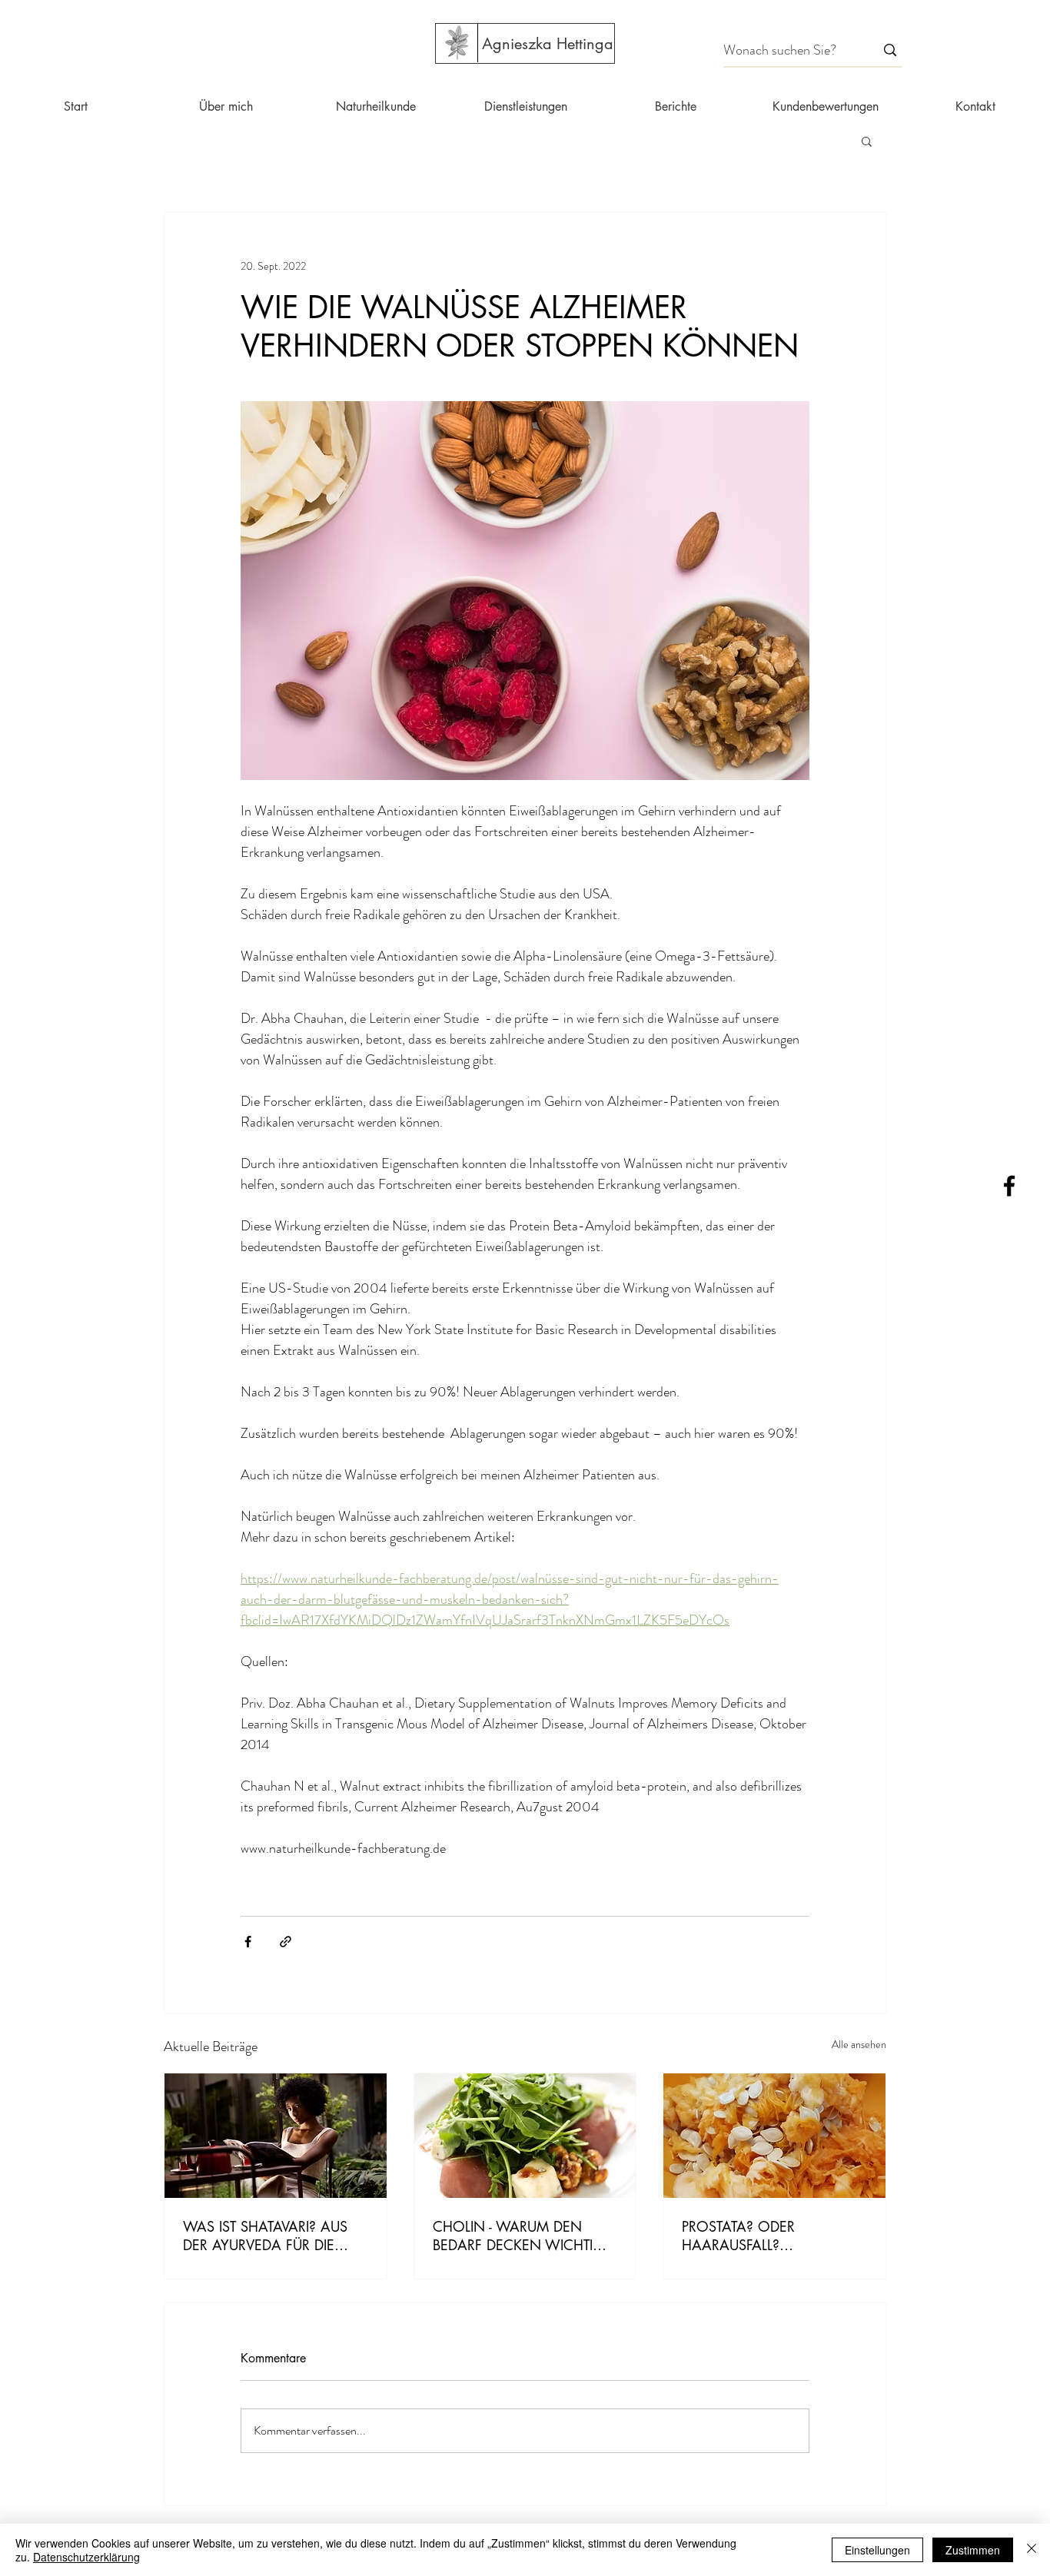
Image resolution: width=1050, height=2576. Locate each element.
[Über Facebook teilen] (248, 1942)
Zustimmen (973, 2550)
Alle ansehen (859, 2044)
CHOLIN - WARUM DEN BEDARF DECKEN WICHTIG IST (518, 2236)
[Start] (457, 43)
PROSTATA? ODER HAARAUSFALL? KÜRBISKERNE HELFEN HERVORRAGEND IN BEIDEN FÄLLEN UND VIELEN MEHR (773, 2236)
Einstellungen (877, 2550)
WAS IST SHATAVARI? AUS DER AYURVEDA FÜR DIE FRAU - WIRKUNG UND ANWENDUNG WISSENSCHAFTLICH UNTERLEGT (265, 2236)
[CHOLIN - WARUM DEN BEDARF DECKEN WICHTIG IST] (525, 2136)
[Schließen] (1032, 2550)
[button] (867, 141)
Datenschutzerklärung (86, 2557)
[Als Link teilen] (286, 1942)
